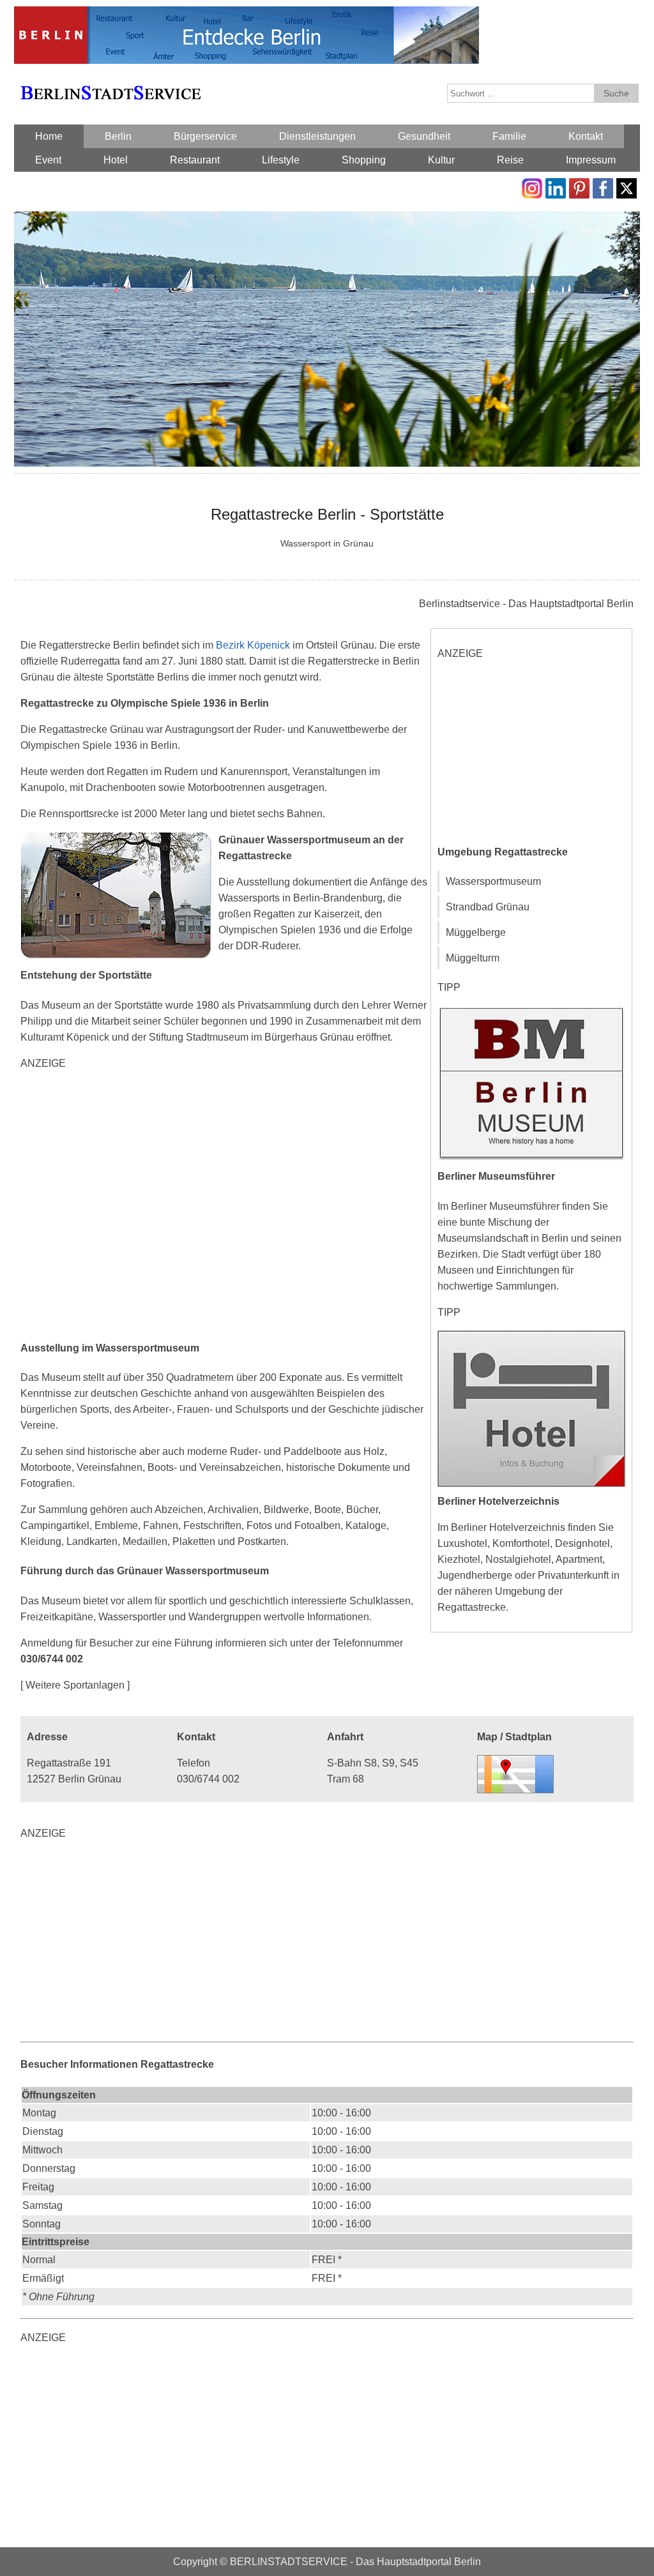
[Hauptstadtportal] (247, 14)
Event (48, 160)
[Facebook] (603, 186)
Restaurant (195, 160)
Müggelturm (473, 958)
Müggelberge (476, 932)
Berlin (118, 136)
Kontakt (586, 136)
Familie (509, 136)
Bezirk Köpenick (253, 645)
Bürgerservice (205, 136)
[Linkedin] (556, 186)
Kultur (441, 160)
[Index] (110, 78)
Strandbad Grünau (488, 907)
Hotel (116, 160)
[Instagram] (532, 186)
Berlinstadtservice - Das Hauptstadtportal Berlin (526, 604)
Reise (510, 160)
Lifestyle (281, 160)
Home (49, 136)
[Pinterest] (579, 186)
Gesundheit (424, 136)
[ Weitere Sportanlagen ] (75, 1685)
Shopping (364, 160)
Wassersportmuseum (493, 881)
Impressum (591, 160)
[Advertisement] (225, 1204)
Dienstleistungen (317, 136)
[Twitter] (627, 186)
